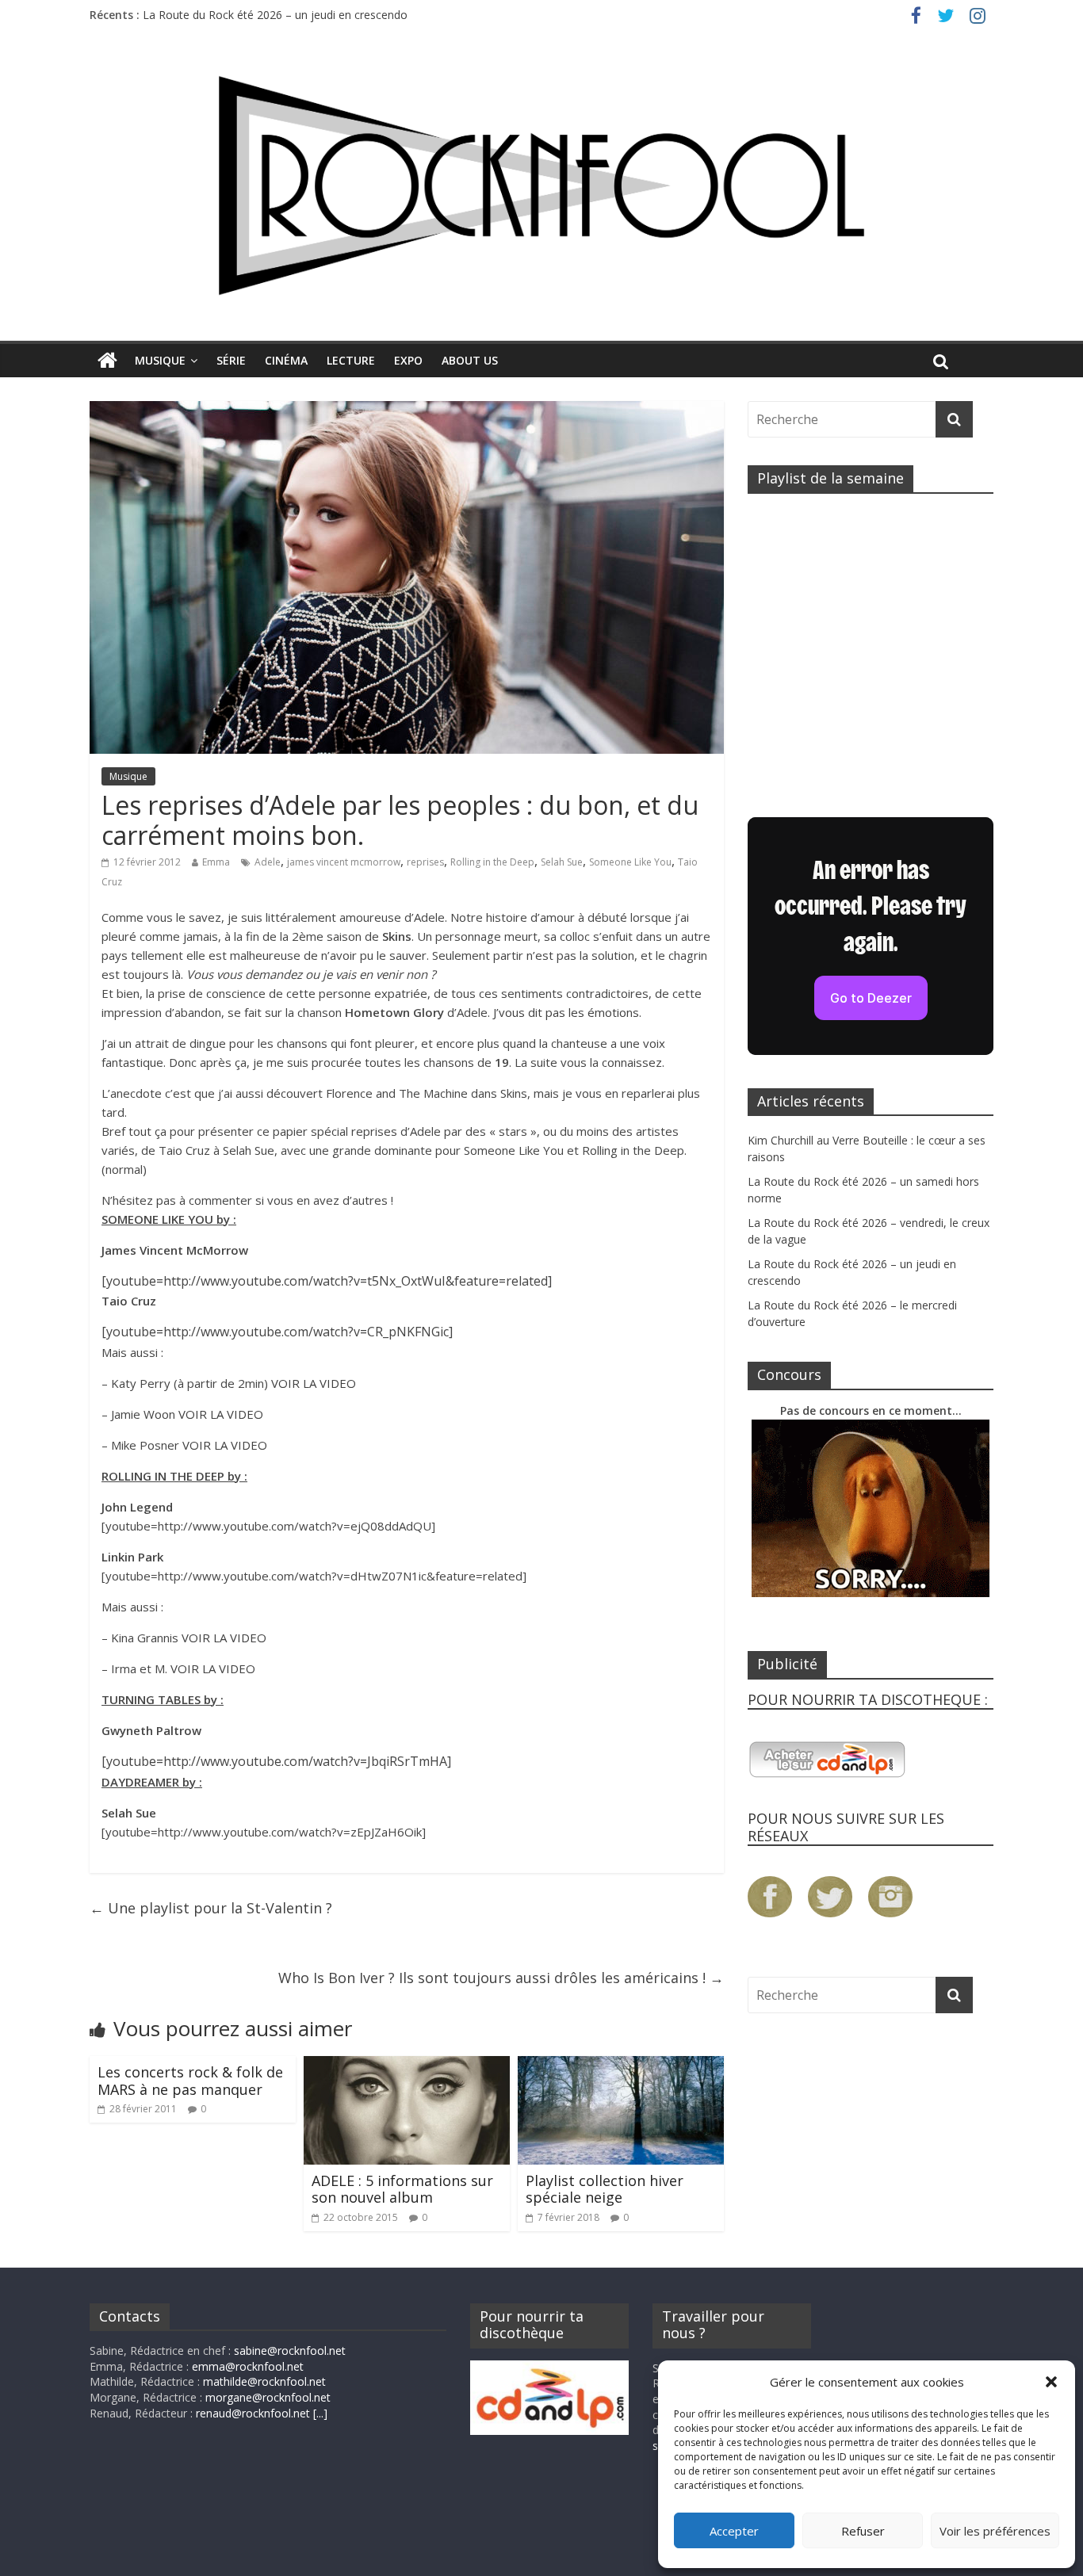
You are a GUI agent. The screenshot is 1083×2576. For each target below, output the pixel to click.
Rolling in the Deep (492, 862)
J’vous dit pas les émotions (566, 1012)
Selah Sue (562, 862)
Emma (216, 862)
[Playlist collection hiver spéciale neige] (621, 2066)
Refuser (863, 2531)
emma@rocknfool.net (248, 2366)
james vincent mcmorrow (344, 862)
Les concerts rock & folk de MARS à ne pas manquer (190, 2081)
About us (470, 360)
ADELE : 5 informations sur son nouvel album (402, 2189)
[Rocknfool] (541, 185)
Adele (268, 862)
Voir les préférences (995, 2531)
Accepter (734, 2531)
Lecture (351, 360)
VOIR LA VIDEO (314, 1383)
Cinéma (286, 360)
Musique (160, 360)
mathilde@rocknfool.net (264, 2381)
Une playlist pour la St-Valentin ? (211, 1908)
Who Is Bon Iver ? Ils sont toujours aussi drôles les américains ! (501, 1978)
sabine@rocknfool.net (290, 2351)
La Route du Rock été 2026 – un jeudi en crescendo (275, 15)
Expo (408, 360)
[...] (320, 2413)
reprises (425, 862)
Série (231, 360)
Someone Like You (630, 862)
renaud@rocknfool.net (253, 2413)
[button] (1051, 2382)
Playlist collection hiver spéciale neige (605, 2189)
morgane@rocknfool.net (268, 2397)
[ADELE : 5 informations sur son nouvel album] (407, 2066)
